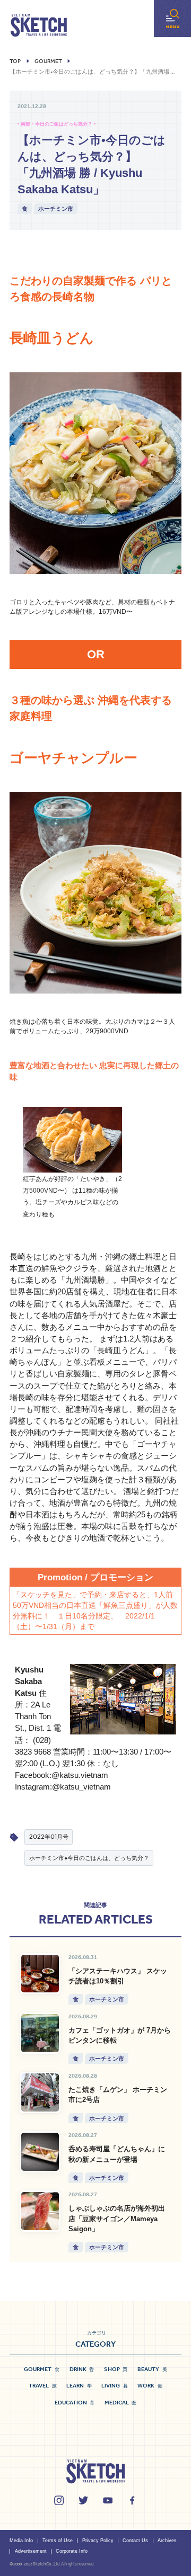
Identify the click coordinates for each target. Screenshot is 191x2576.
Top (15, 61)
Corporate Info (72, 2551)
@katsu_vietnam (81, 1787)
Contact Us (135, 2541)
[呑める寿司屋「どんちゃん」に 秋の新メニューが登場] (40, 2152)
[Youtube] (108, 2500)
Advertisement (31, 2551)
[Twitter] (83, 2500)
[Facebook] (132, 2500)
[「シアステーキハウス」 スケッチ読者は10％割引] (40, 1974)
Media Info (21, 2541)
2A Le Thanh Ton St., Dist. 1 (33, 1716)
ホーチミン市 (56, 208)
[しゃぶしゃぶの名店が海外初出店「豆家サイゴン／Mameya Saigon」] (40, 2211)
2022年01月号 (49, 1836)
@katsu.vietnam (80, 1775)
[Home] (39, 25)
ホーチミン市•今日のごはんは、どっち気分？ (89, 1858)
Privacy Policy (98, 2541)
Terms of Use (58, 2541)
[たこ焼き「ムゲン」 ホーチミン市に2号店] (40, 2092)
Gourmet (48, 61)
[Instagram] (59, 2500)
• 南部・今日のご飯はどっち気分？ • (57, 124)
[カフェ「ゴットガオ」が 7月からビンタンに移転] (40, 2033)
